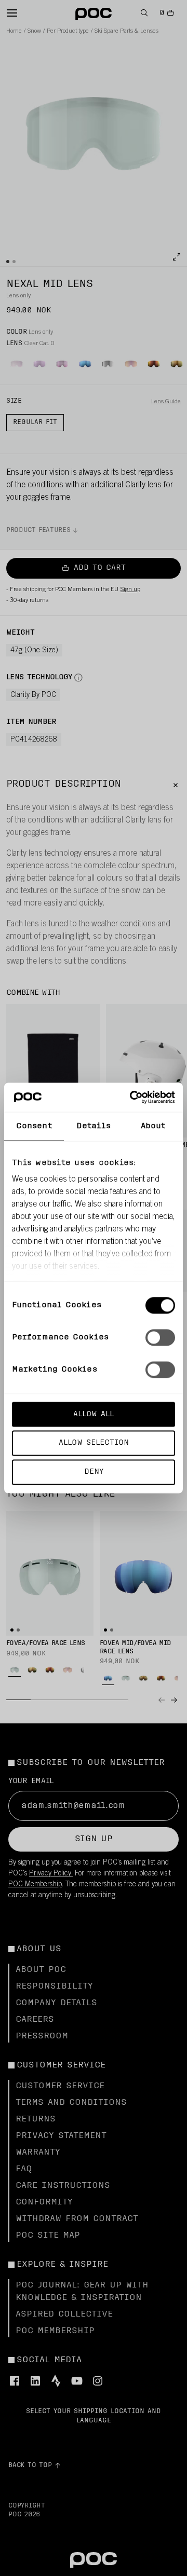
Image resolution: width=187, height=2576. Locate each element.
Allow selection (94, 1443)
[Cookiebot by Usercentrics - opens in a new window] (132, 1098)
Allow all (94, 1414)
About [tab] (153, 1126)
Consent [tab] (34, 1126)
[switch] (160, 1337)
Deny (94, 1472)
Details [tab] (94, 1126)
